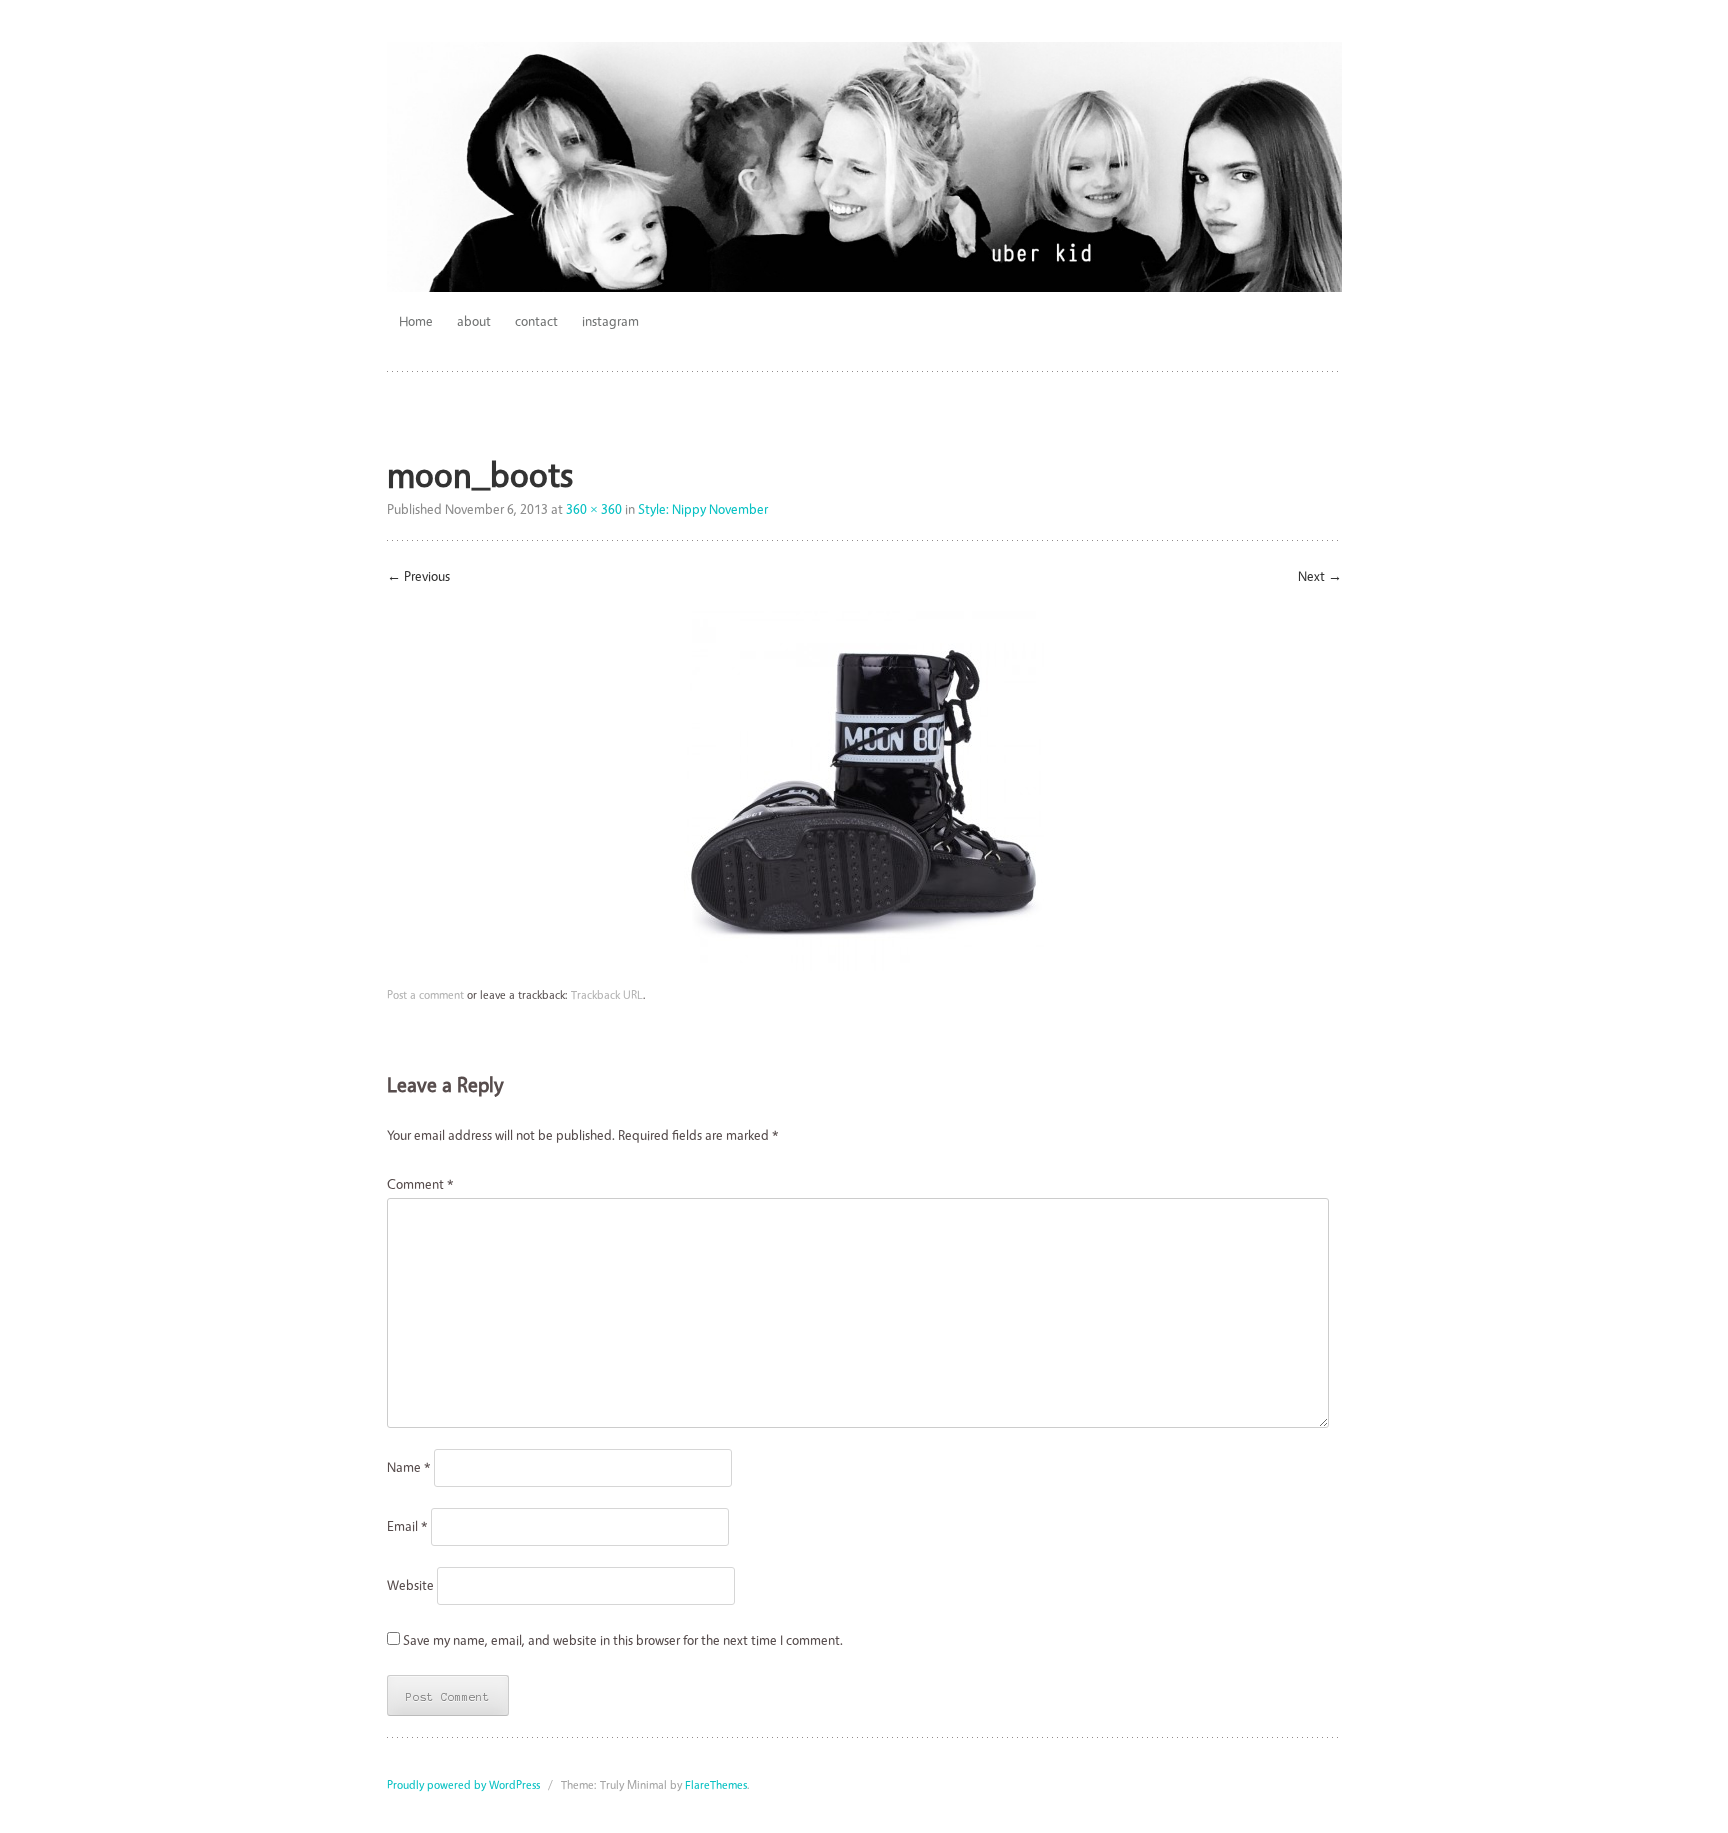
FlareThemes (716, 1784)
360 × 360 (594, 508)
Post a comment (425, 994)
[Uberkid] (864, 167)
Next (1320, 575)
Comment (420, 1183)
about (474, 320)
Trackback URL (607, 994)
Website (410, 1584)
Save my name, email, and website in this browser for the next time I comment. (623, 1639)
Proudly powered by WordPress (463, 1784)
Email (407, 1525)
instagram (610, 320)
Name (409, 1466)
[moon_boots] (864, 965)
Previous (418, 575)
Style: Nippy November (703, 508)
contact (536, 320)
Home (416, 320)
